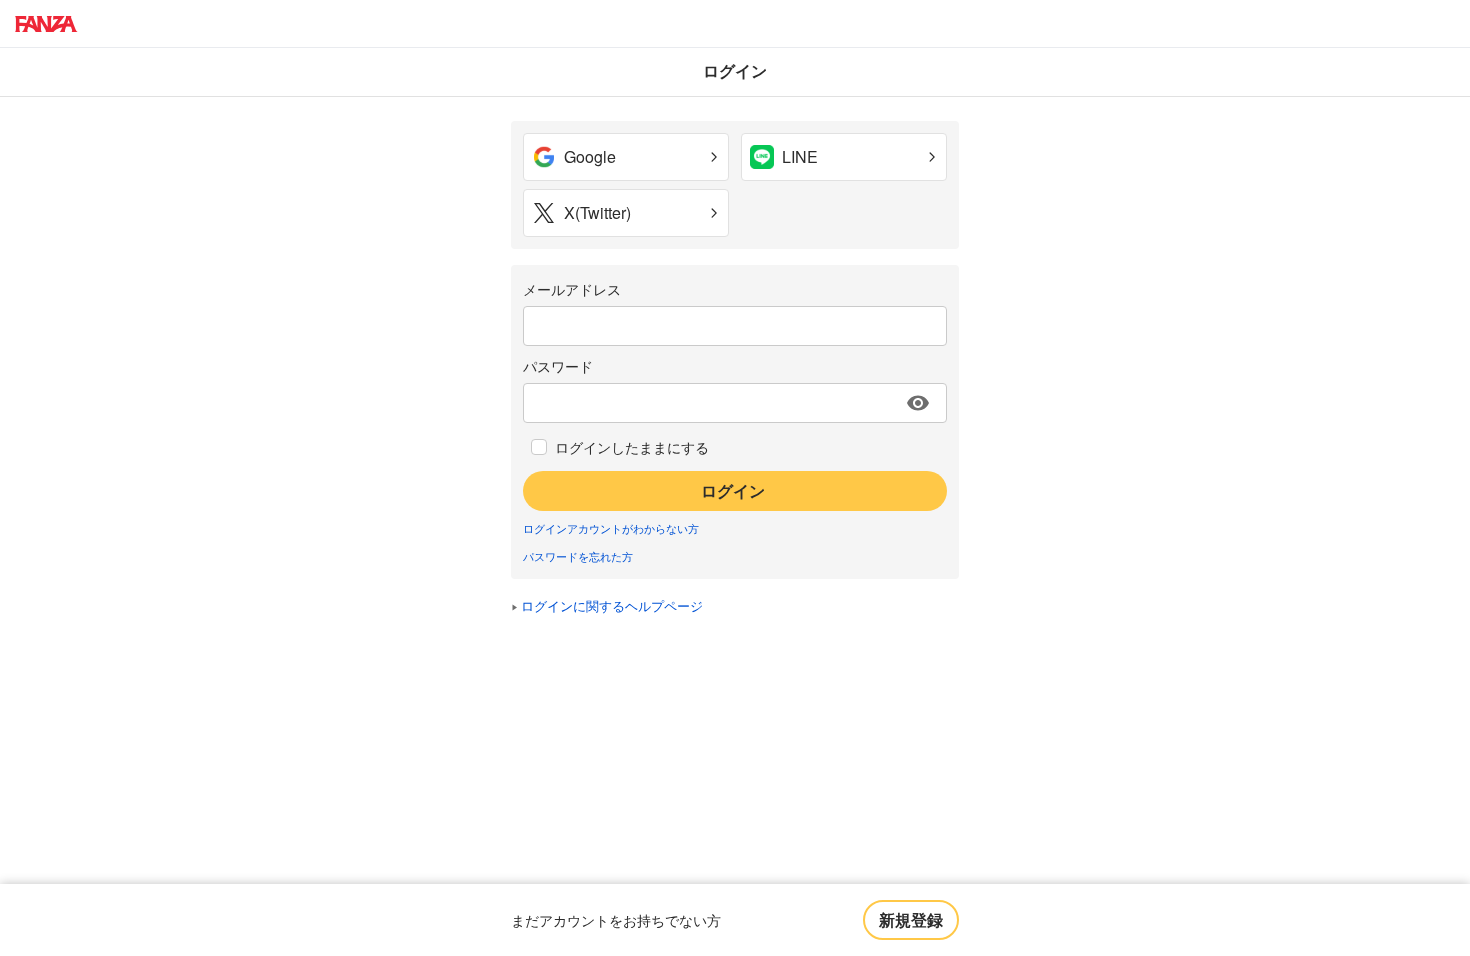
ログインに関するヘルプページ (612, 605)
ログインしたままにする (632, 447)
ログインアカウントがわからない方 (611, 528)
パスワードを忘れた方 (578, 556)
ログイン (733, 490)
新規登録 (911, 919)
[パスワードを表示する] (918, 403)
